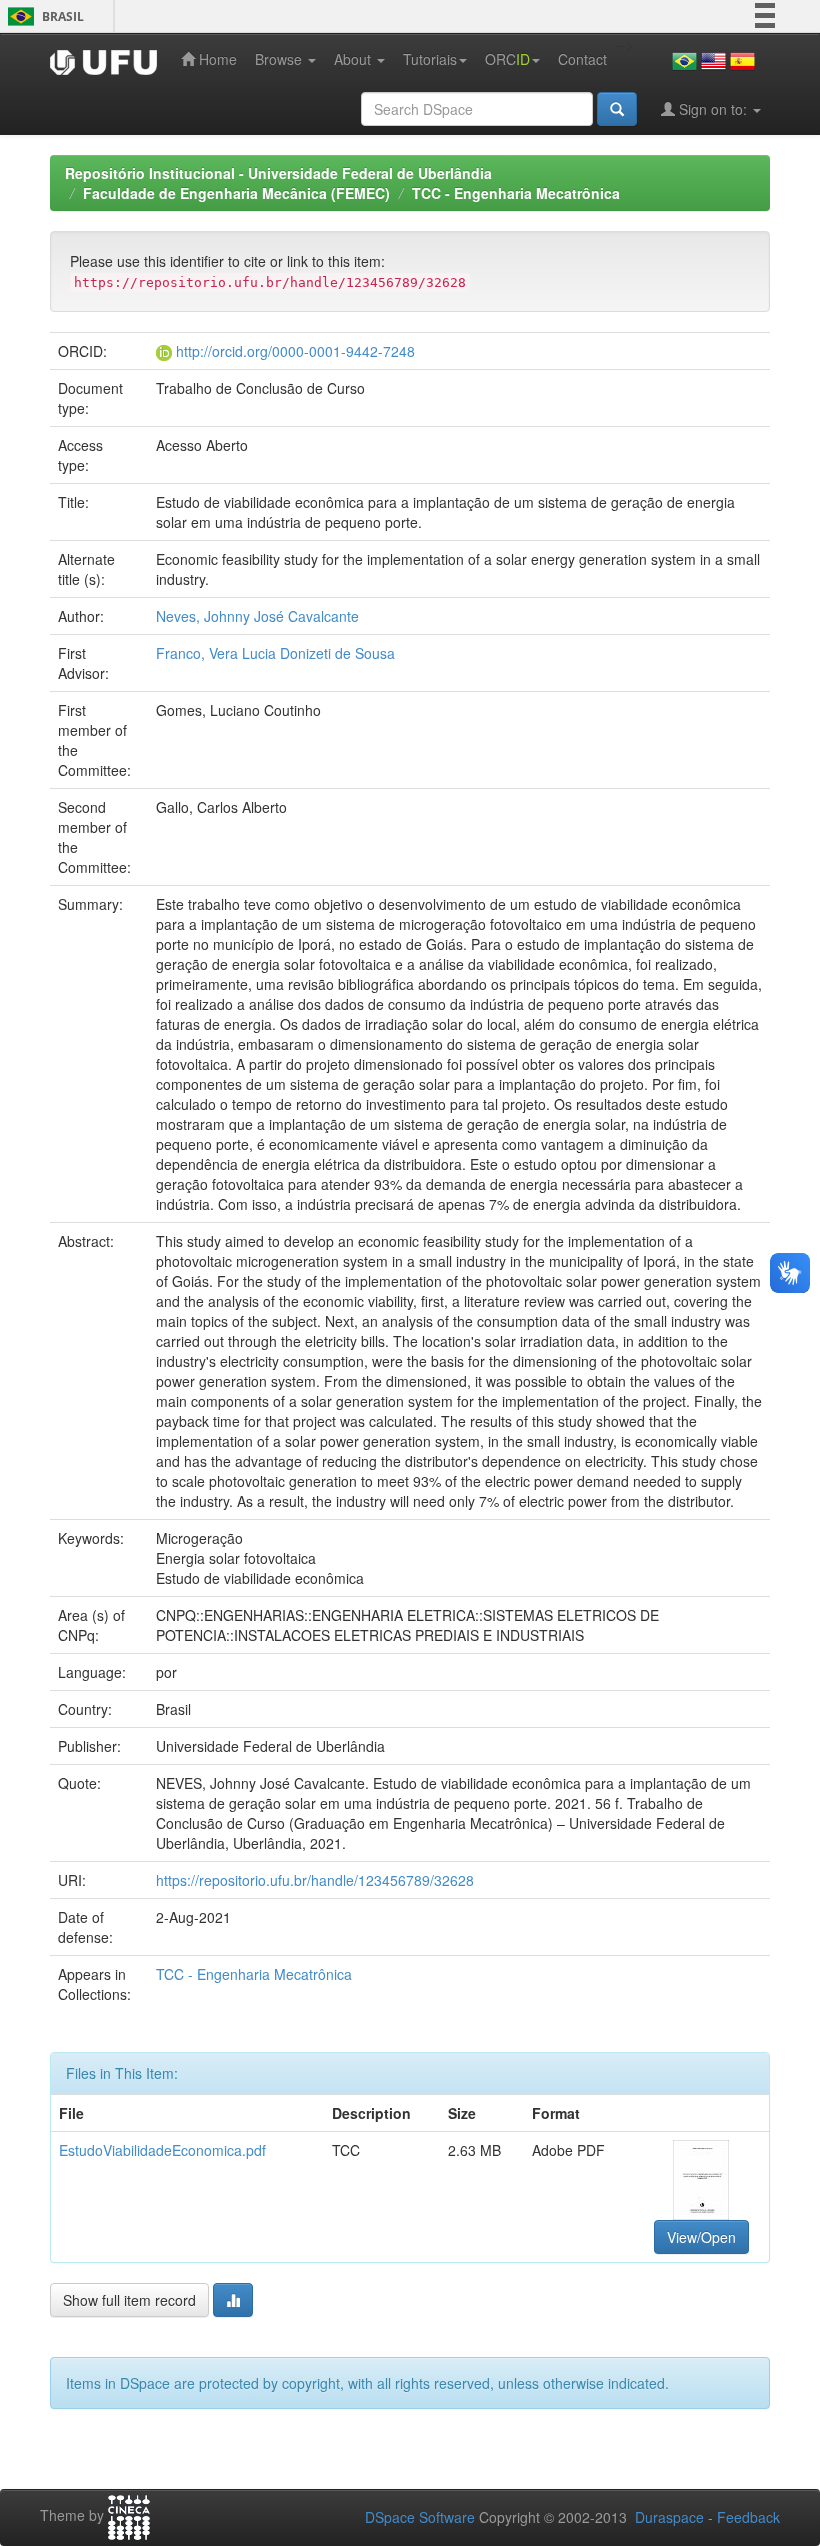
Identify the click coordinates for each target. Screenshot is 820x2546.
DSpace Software (420, 2517)
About (354, 59)
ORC (507, 59)
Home (216, 59)
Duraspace (669, 2517)
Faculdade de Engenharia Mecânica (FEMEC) (236, 193)
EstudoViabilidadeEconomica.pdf (162, 2150)
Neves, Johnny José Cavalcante (257, 616)
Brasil (42, 16)
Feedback (748, 2517)
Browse (280, 59)
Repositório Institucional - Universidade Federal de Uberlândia (278, 173)
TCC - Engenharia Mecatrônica (516, 193)
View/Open (701, 2237)
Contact (582, 59)
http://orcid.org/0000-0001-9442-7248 (295, 351)
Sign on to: (713, 109)
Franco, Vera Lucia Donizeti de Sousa (275, 653)
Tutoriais (430, 59)
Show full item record (129, 2300)
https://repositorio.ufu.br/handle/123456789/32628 (315, 1880)
